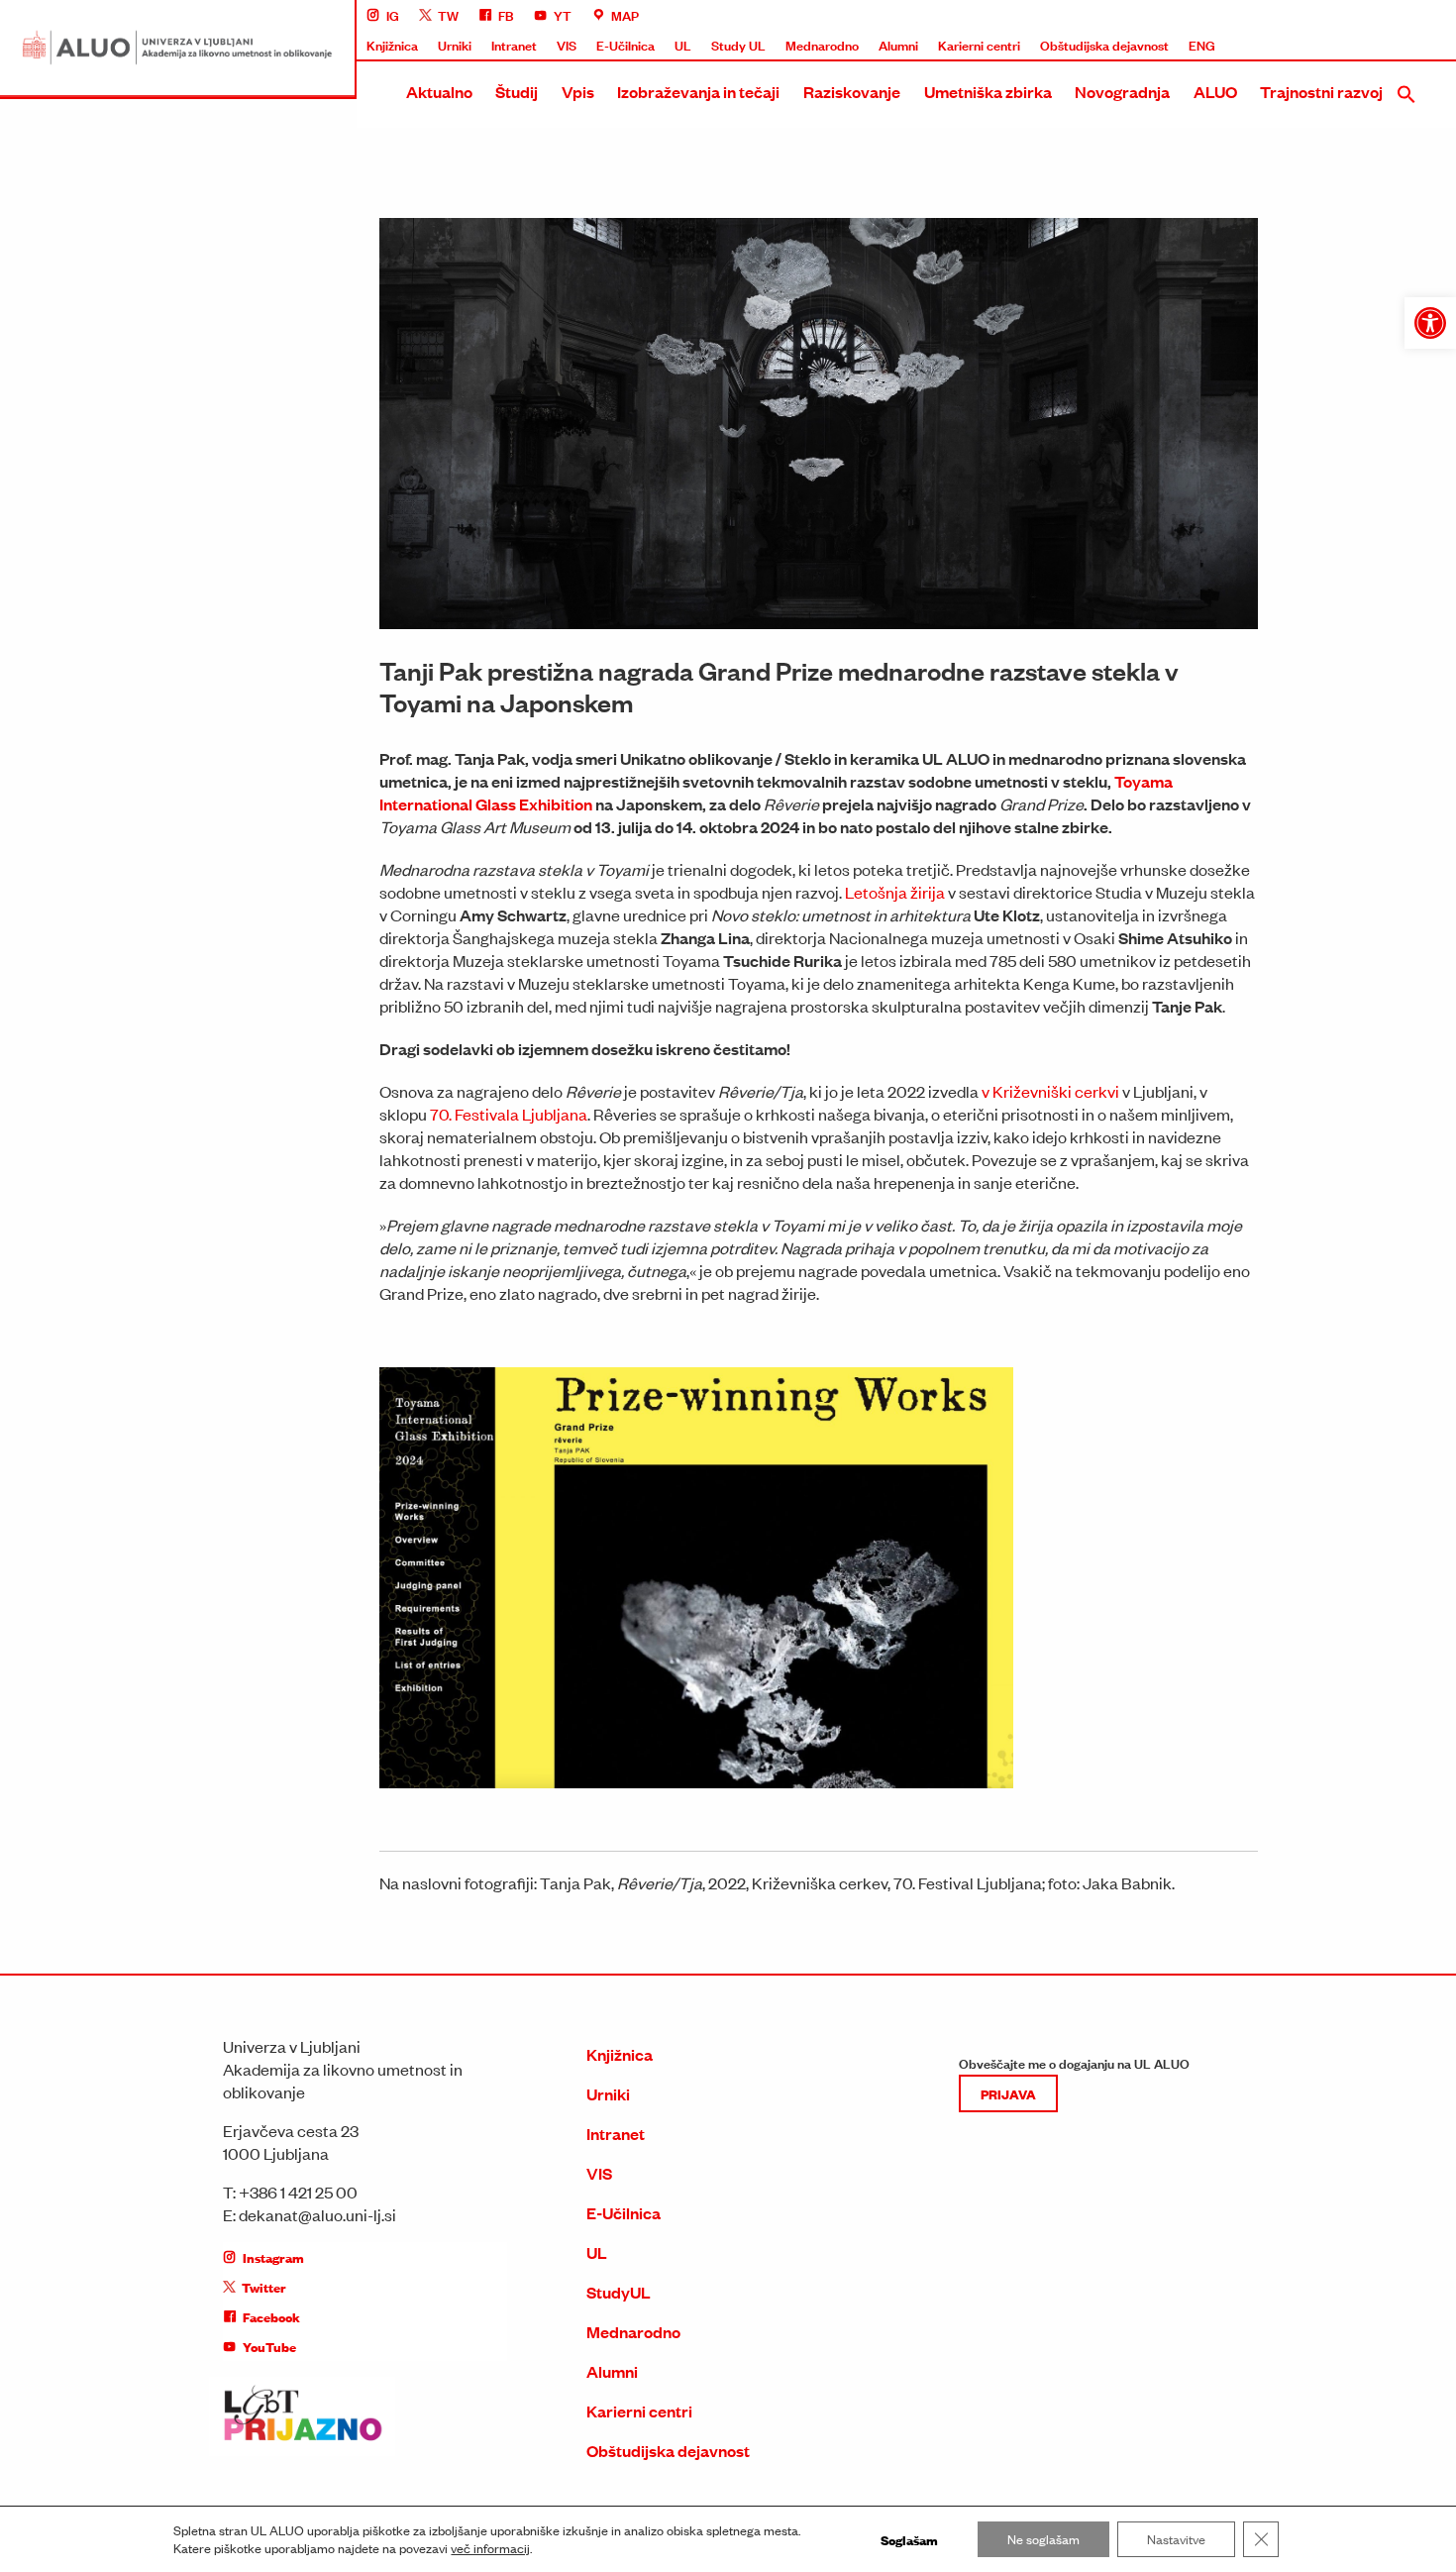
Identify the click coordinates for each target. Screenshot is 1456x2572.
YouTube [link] (269, 2346)
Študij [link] (517, 92)
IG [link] (393, 15)
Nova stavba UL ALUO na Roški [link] (1194, 236)
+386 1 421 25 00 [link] (298, 2192)
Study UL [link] (738, 45)
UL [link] (683, 45)
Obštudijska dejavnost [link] (1104, 45)
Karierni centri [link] (979, 45)
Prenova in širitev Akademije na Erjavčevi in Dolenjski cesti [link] (1270, 382)
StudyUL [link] (619, 2292)
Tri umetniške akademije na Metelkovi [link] (1211, 346)
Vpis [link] (578, 92)
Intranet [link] (514, 45)
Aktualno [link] (439, 92)
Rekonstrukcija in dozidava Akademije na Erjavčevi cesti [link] (1264, 272)
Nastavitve (1176, 2539)
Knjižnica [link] (392, 45)
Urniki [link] (455, 45)
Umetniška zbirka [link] (988, 92)
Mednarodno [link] (822, 45)
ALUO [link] (1215, 92)
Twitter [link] (264, 2287)
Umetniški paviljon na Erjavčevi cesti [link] (1207, 456)
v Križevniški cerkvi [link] (1050, 1091)
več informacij (490, 2548)
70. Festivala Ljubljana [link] (509, 1114)
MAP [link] (625, 15)
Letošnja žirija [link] (895, 892)
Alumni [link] (898, 45)
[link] (1430, 323)
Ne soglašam (1043, 2539)
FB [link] (506, 15)
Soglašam (909, 2539)
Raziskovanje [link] (852, 92)
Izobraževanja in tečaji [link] (698, 92)
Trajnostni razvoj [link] (1321, 92)
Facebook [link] (271, 2316)
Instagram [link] (273, 2257)
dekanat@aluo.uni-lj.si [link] (317, 2214)
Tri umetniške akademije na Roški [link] (1198, 309)
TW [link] (448, 15)
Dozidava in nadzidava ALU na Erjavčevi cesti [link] (1233, 419)
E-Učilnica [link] (625, 45)
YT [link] (563, 15)
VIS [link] (567, 45)
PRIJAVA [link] (1008, 2093)
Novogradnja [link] (1122, 92)
